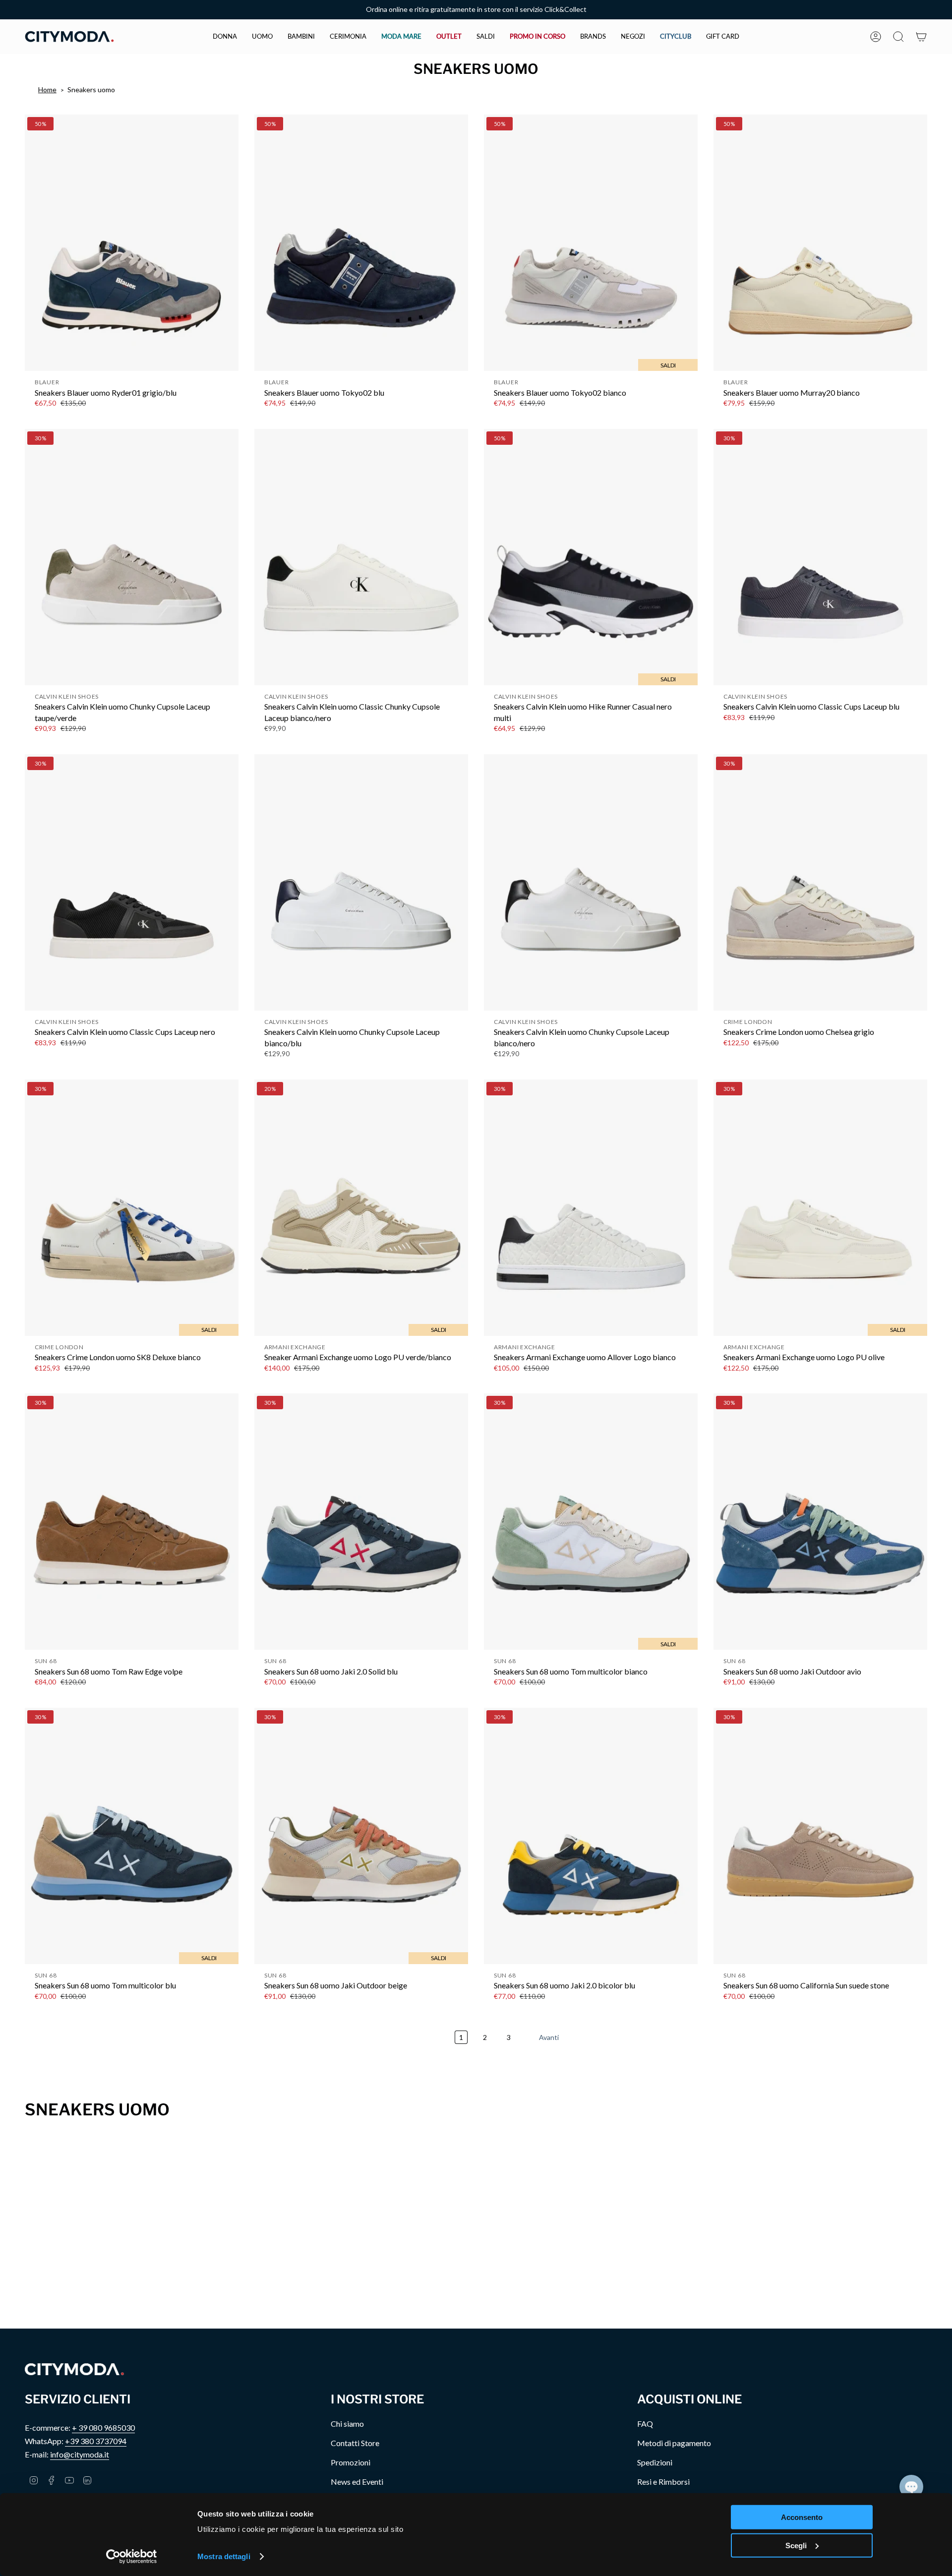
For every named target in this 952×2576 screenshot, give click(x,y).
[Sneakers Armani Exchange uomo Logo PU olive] (820, 1208)
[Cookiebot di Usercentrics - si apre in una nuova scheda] (132, 2557)
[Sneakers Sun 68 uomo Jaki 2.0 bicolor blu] (591, 1836)
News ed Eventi (357, 2482)
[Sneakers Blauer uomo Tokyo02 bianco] (591, 243)
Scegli (796, 2545)
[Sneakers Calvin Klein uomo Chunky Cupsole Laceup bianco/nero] (591, 882)
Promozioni (351, 2462)
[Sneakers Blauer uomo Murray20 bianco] (820, 243)
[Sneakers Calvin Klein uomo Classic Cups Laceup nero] (132, 882)
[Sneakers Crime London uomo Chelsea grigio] (820, 882)
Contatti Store (355, 2443)
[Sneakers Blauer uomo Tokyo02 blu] (361, 243)
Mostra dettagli (224, 2556)
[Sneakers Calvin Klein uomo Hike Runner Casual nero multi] (591, 557)
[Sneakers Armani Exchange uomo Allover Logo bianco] (591, 1208)
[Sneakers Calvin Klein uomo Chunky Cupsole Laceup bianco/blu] (361, 882)
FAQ (645, 2424)
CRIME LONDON (748, 1022)
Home (47, 90)
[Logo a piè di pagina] (74, 2369)
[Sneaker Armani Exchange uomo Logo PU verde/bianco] (361, 1208)
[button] (225, 37)
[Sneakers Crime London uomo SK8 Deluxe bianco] (132, 1208)
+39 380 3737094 (96, 2441)
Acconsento (802, 2517)
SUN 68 (46, 1661)
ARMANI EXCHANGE (295, 1347)
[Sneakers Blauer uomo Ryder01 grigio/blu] (132, 243)
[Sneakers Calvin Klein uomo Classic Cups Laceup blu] (820, 557)
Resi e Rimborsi (663, 2482)
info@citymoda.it (80, 2454)
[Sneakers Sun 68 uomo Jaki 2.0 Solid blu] (361, 1522)
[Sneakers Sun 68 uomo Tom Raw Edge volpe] (132, 1522)
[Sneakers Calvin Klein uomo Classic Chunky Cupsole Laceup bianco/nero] (361, 557)
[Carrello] (921, 37)
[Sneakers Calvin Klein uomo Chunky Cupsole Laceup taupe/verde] (132, 557)
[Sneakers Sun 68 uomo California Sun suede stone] (820, 1836)
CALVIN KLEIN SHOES (67, 696)
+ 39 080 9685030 (103, 2427)
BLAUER (47, 382)
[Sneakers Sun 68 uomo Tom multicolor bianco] (591, 1522)
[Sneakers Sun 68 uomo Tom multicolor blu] (132, 1836)
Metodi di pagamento (674, 2443)
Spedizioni (655, 2462)
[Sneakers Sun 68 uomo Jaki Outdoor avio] (820, 1522)
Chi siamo (347, 2424)
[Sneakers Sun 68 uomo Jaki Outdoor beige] (361, 1836)
